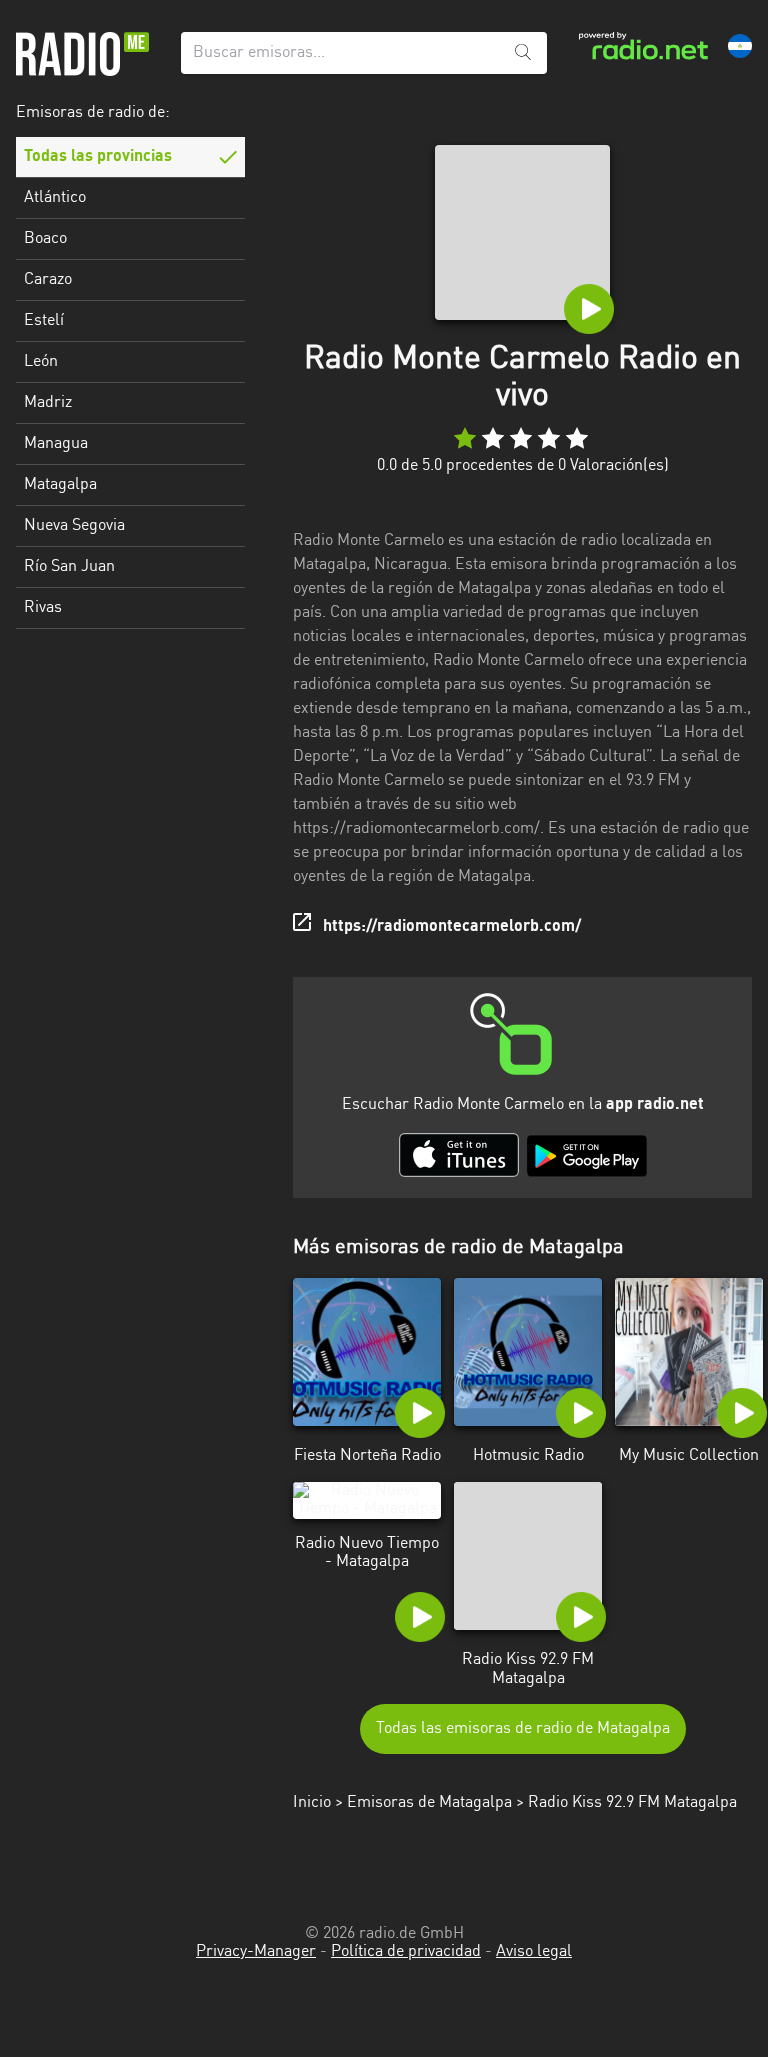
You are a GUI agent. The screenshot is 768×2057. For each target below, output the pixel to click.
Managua (56, 444)
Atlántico (55, 198)
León (41, 362)
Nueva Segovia (74, 526)
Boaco (45, 239)
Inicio (312, 1803)
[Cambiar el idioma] (740, 46)
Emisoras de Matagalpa (429, 1803)
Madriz (48, 403)
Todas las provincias (98, 157)
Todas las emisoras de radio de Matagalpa (523, 1729)
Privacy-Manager (256, 1952)
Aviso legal (534, 1952)
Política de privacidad (406, 1952)
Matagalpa (60, 485)
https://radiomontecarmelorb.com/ (452, 927)
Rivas (43, 608)
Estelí (44, 321)
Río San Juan (69, 567)
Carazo (48, 280)
